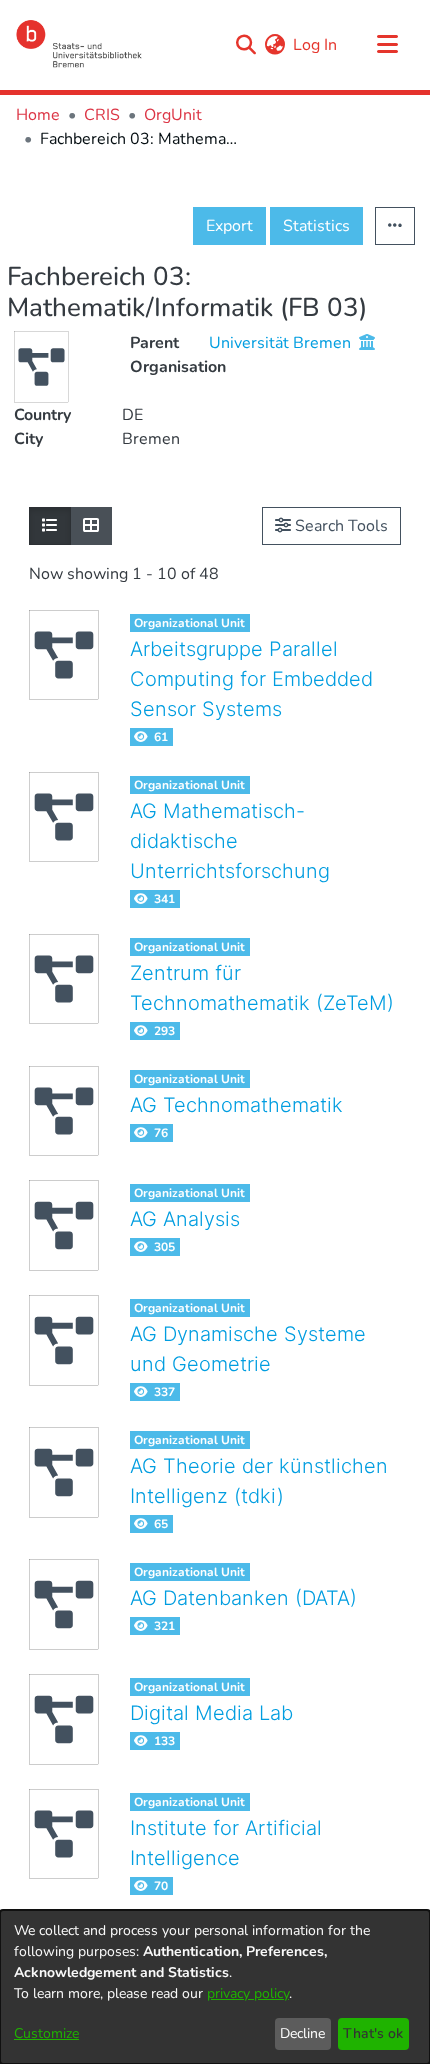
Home (38, 115)
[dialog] (215, 1987)
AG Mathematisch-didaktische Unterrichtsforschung (230, 841)
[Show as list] (50, 526)
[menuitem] (274, 45)
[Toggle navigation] (387, 45)
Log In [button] (316, 45)
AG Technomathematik (236, 1105)
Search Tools (339, 526)
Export (229, 226)
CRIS (102, 115)
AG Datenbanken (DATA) (243, 1598)
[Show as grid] (91, 526)
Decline (302, 2033)
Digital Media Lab (211, 1713)
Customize (46, 2033)
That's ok (373, 2033)
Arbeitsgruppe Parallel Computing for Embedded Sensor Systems (251, 679)
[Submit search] (245, 45)
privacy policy (248, 1993)
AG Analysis (185, 1219)
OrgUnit (173, 115)
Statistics (316, 226)
